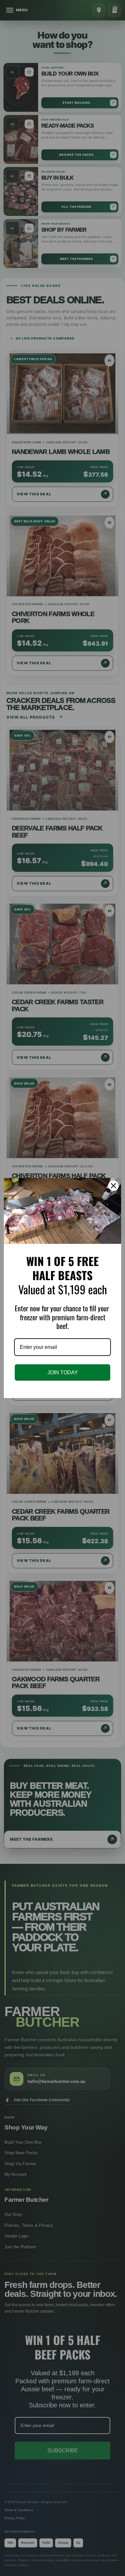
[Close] (113, 1186)
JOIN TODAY (63, 1372)
